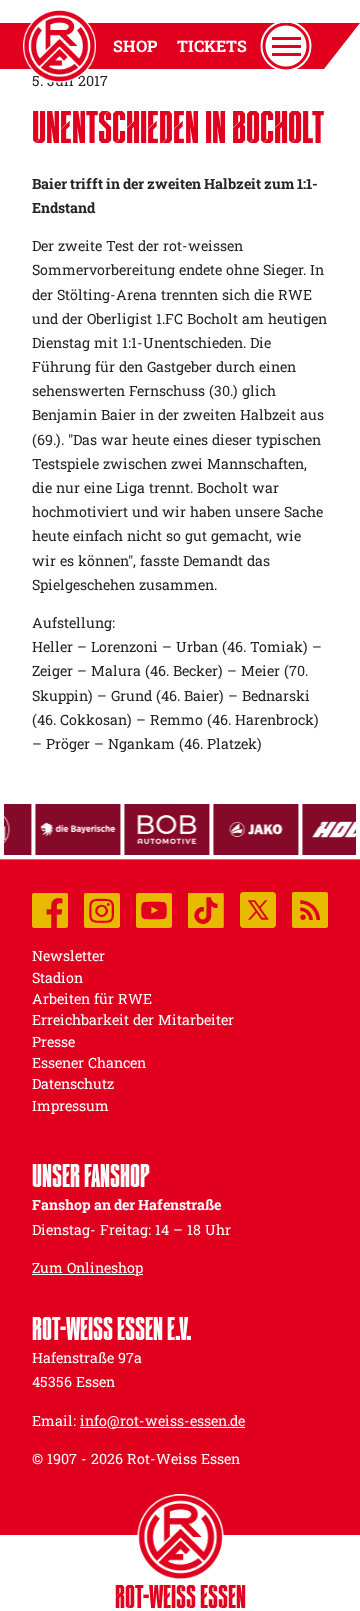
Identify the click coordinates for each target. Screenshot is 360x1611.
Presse (53, 1041)
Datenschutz (73, 1083)
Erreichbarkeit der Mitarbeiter (133, 1019)
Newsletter (68, 955)
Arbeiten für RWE (92, 998)
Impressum (70, 1105)
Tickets (212, 46)
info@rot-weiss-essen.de (162, 1420)
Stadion (57, 977)
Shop (135, 46)
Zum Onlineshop (87, 1267)
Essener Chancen (89, 1062)
